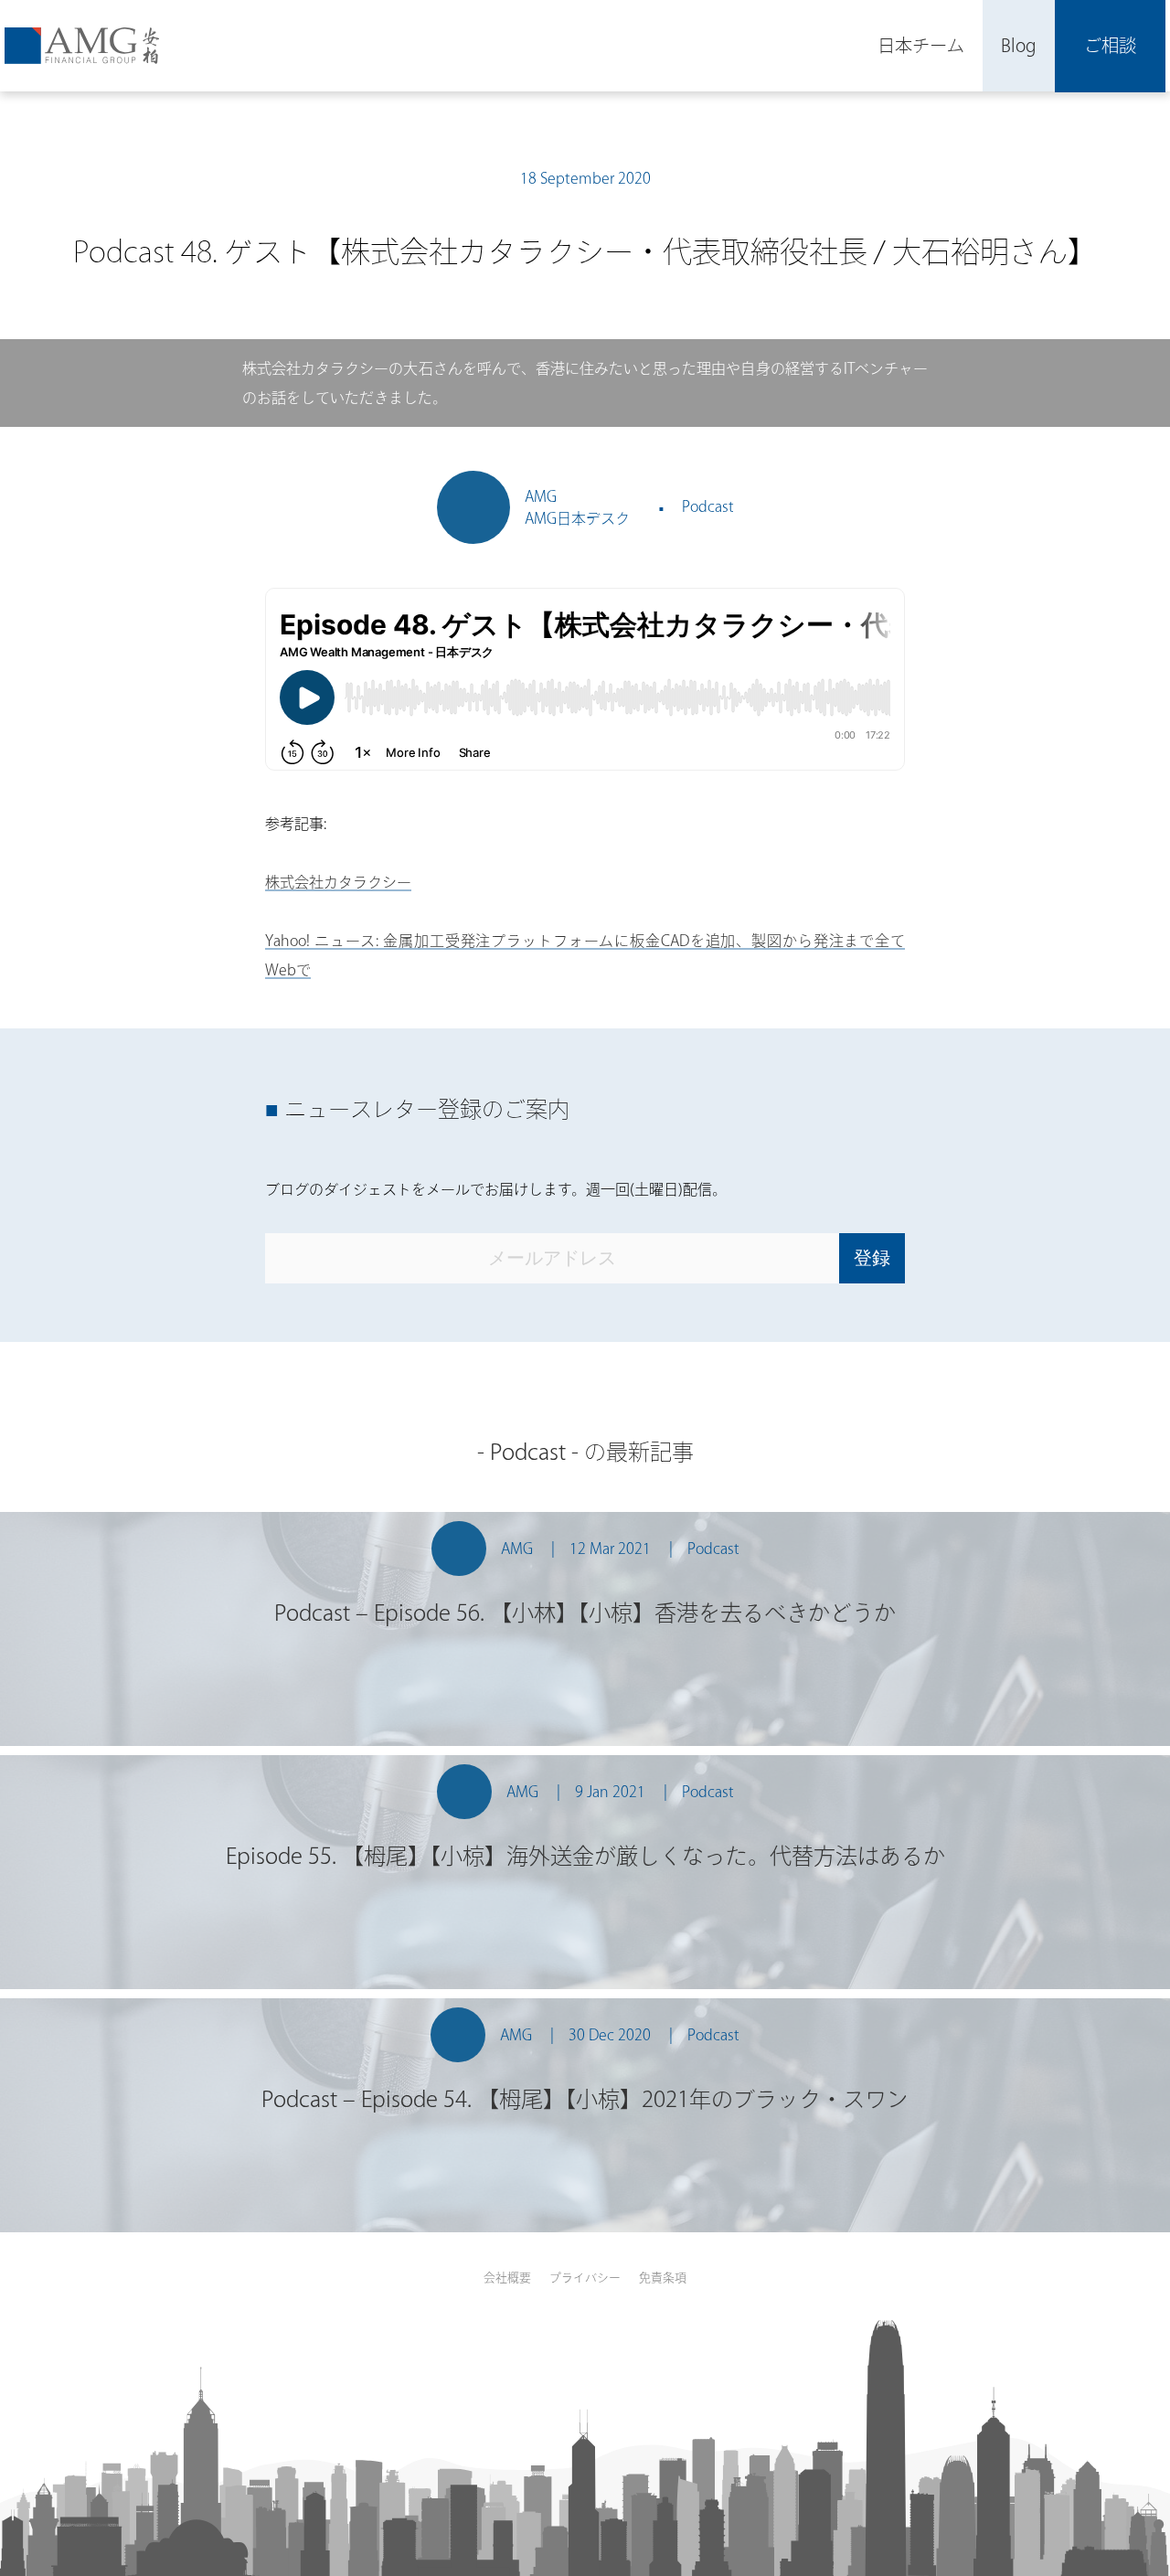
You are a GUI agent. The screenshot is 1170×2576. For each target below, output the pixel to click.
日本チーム (921, 45)
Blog (1019, 45)
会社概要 (507, 2278)
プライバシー (585, 2278)
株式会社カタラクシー (338, 882)
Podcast (708, 506)
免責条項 (663, 2278)
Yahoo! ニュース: (322, 941)
